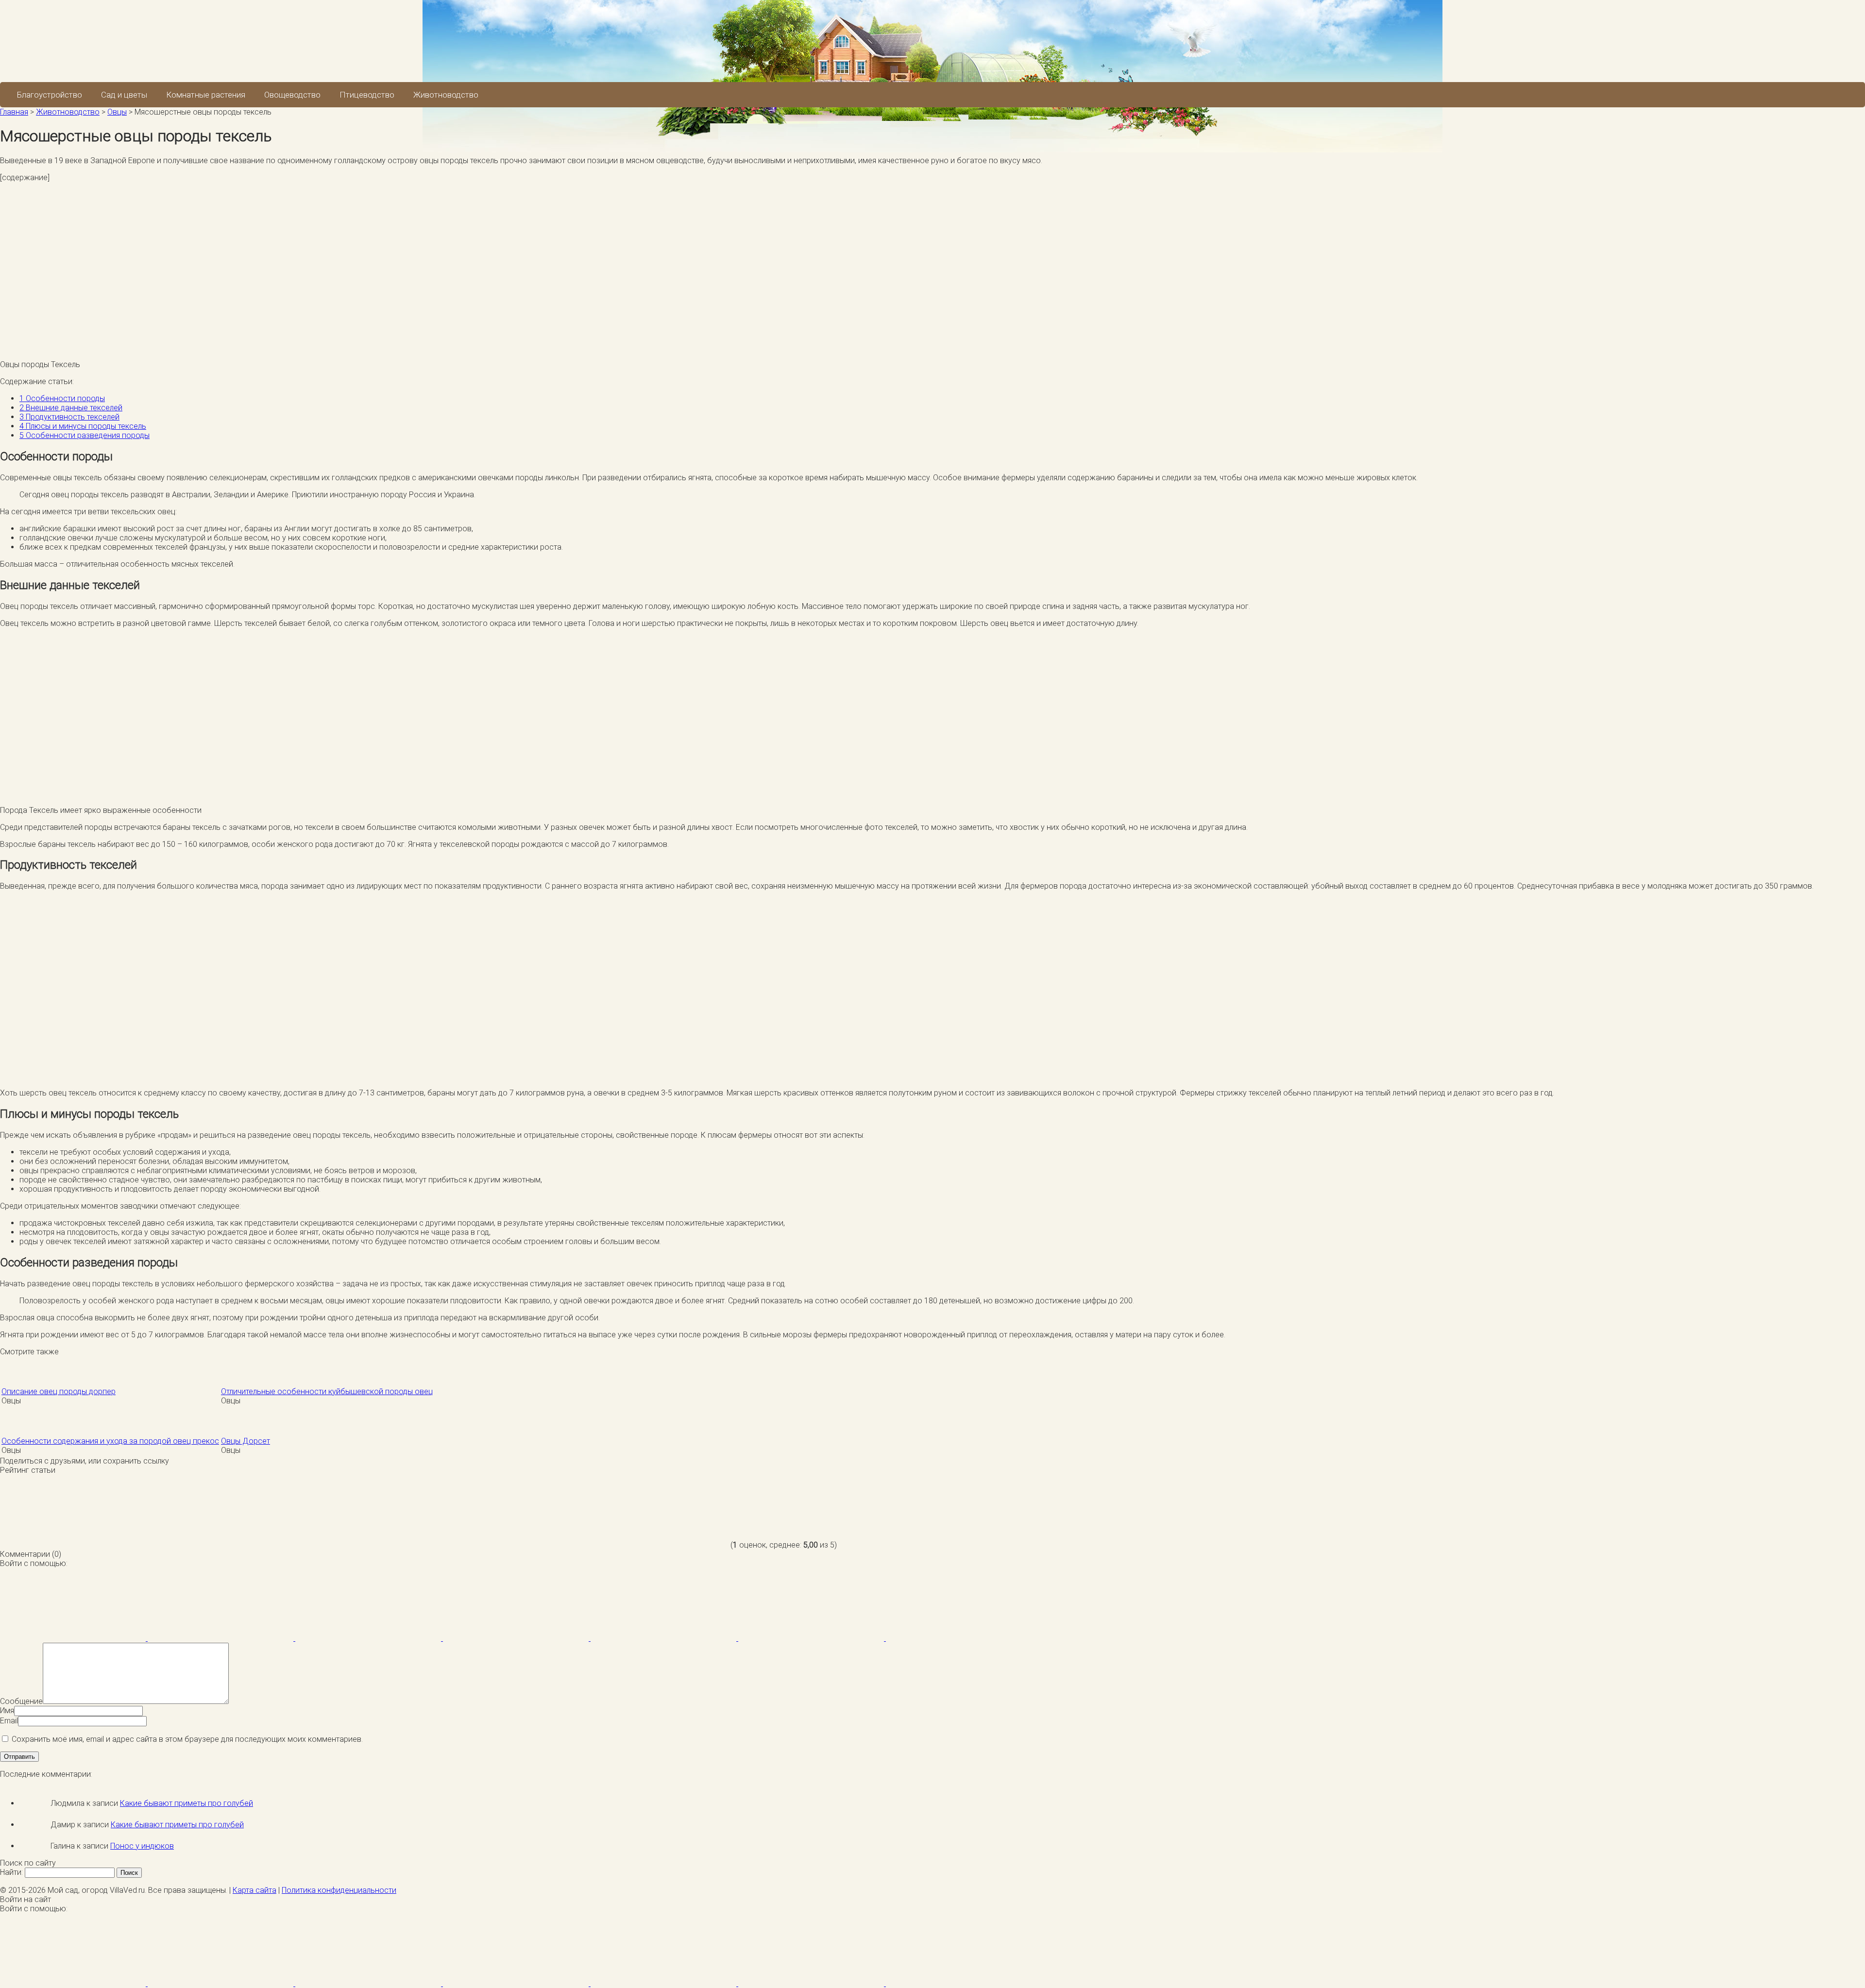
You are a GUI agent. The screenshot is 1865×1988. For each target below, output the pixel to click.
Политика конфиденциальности (339, 1890)
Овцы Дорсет (246, 1441)
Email (9, 1721)
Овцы (117, 112)
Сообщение (21, 1701)
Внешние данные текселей (71, 408)
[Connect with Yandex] (812, 1638)
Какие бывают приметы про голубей (186, 1803)
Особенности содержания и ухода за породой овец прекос (110, 1441)
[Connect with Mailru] (664, 1638)
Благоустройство (50, 95)
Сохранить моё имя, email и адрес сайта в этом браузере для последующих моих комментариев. (187, 1739)
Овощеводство (292, 95)
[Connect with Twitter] (369, 1638)
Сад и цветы (124, 95)
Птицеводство (367, 95)
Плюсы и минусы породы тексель (83, 426)
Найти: (11, 1872)
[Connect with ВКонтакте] (517, 1638)
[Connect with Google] (221, 1638)
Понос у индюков (142, 1846)
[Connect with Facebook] (74, 1638)
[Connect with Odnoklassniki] (959, 1638)
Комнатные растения (206, 95)
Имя (7, 1710)
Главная (14, 112)
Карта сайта (254, 1890)
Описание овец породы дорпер (59, 1391)
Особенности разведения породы (85, 435)
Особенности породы (62, 398)
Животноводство (446, 95)
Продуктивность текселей (69, 417)
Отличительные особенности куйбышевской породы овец (327, 1391)
